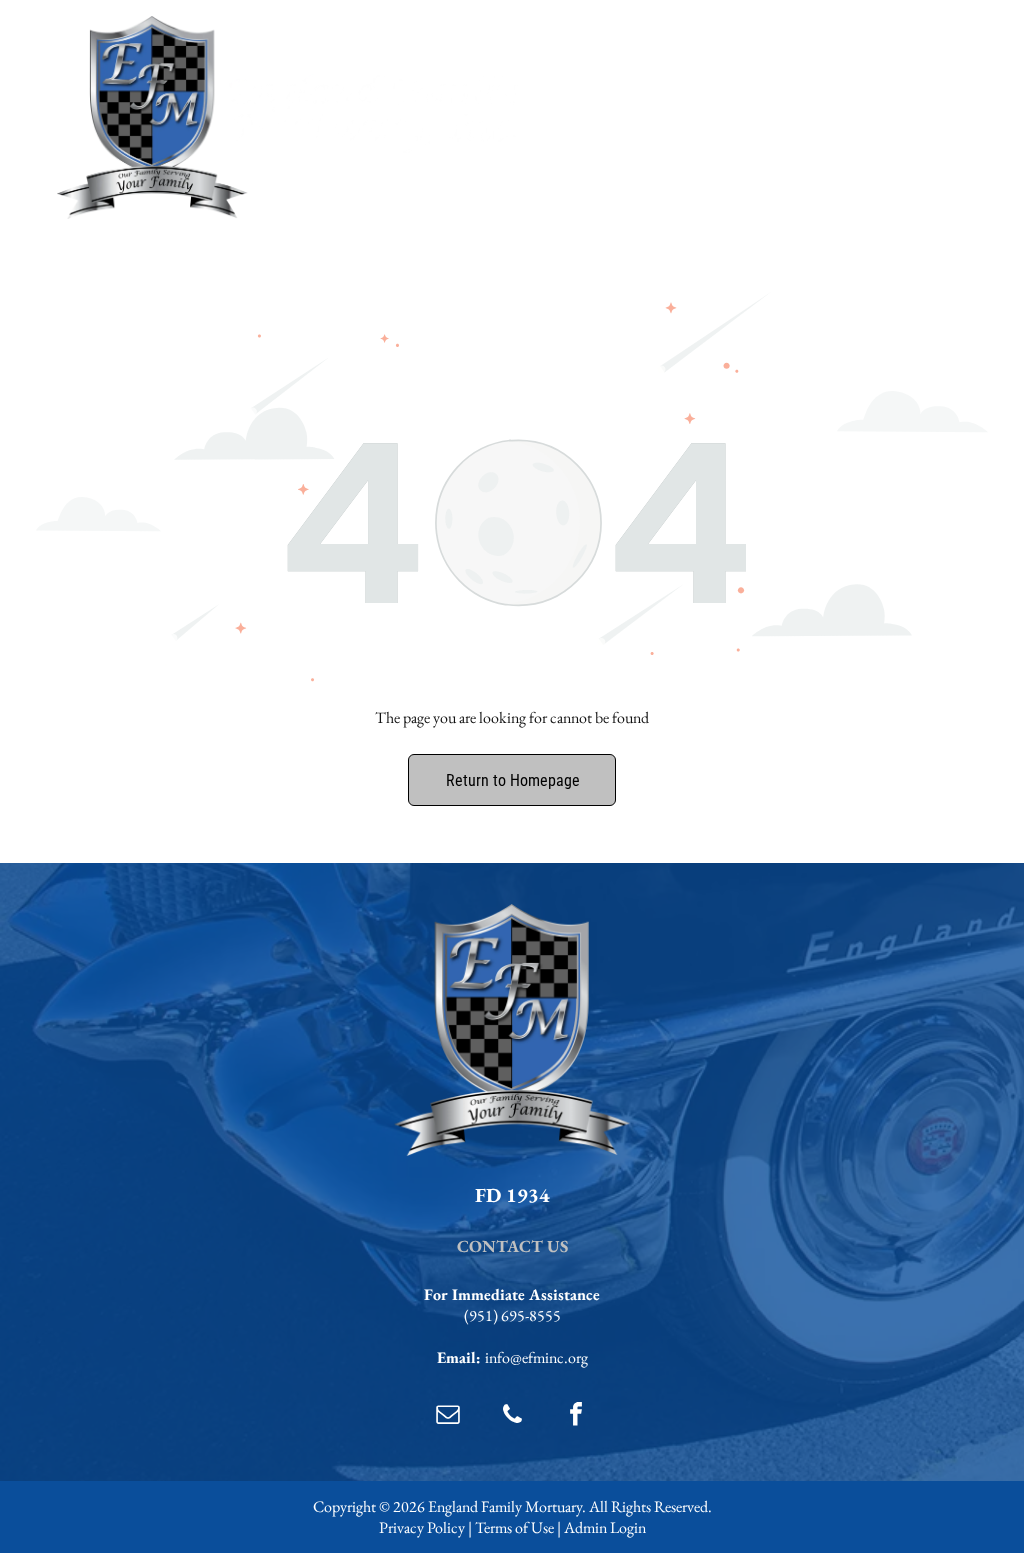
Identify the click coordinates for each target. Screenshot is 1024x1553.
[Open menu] (928, 118)
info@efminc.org (536, 1357)
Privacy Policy (422, 1527)
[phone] (512, 1416)
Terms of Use (514, 1527)
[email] (448, 1416)
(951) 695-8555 (512, 1315)
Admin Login (605, 1527)
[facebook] (576, 1416)
